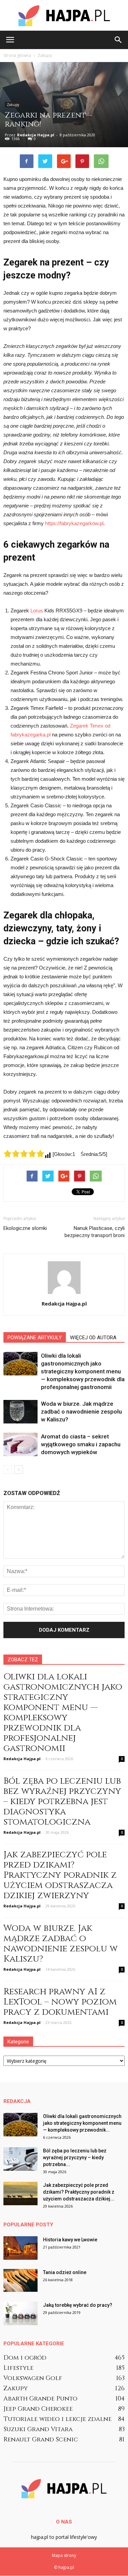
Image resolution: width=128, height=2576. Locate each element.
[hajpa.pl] (64, 16)
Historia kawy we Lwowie (70, 2240)
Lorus (37, 611)
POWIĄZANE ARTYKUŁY (35, 1338)
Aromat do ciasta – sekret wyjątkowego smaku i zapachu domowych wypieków (81, 1444)
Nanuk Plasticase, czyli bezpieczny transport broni (95, 1232)
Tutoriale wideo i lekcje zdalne (58, 2419)
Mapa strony (64, 2555)
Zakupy (13, 105)
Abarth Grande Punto (40, 2399)
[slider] (24, 1154)
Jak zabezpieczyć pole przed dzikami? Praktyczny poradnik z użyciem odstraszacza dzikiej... (79, 2192)
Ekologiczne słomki (25, 1228)
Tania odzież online (65, 2272)
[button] (118, 40)
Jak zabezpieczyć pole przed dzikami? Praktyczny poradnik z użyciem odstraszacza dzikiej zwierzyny (60, 1875)
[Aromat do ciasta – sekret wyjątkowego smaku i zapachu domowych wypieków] (20, 1444)
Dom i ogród (25, 2358)
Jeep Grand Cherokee (38, 2409)
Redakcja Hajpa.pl (36, 135)
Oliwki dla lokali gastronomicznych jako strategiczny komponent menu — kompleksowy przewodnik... (82, 2123)
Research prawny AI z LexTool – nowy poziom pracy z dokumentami (60, 2002)
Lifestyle (18, 2368)
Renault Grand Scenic (41, 2440)
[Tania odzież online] (20, 2280)
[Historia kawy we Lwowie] (20, 2248)
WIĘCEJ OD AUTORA (93, 1338)
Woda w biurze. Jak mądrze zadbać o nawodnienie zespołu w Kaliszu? (81, 1412)
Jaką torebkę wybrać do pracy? (78, 2305)
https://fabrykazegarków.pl (74, 523)
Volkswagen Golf (33, 2378)
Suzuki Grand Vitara (38, 2429)
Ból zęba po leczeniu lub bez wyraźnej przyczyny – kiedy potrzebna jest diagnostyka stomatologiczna (62, 1802)
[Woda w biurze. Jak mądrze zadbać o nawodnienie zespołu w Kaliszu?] (20, 1412)
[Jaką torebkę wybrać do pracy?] (20, 2313)
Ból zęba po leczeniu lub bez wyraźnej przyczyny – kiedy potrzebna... (75, 2158)
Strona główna (17, 55)
